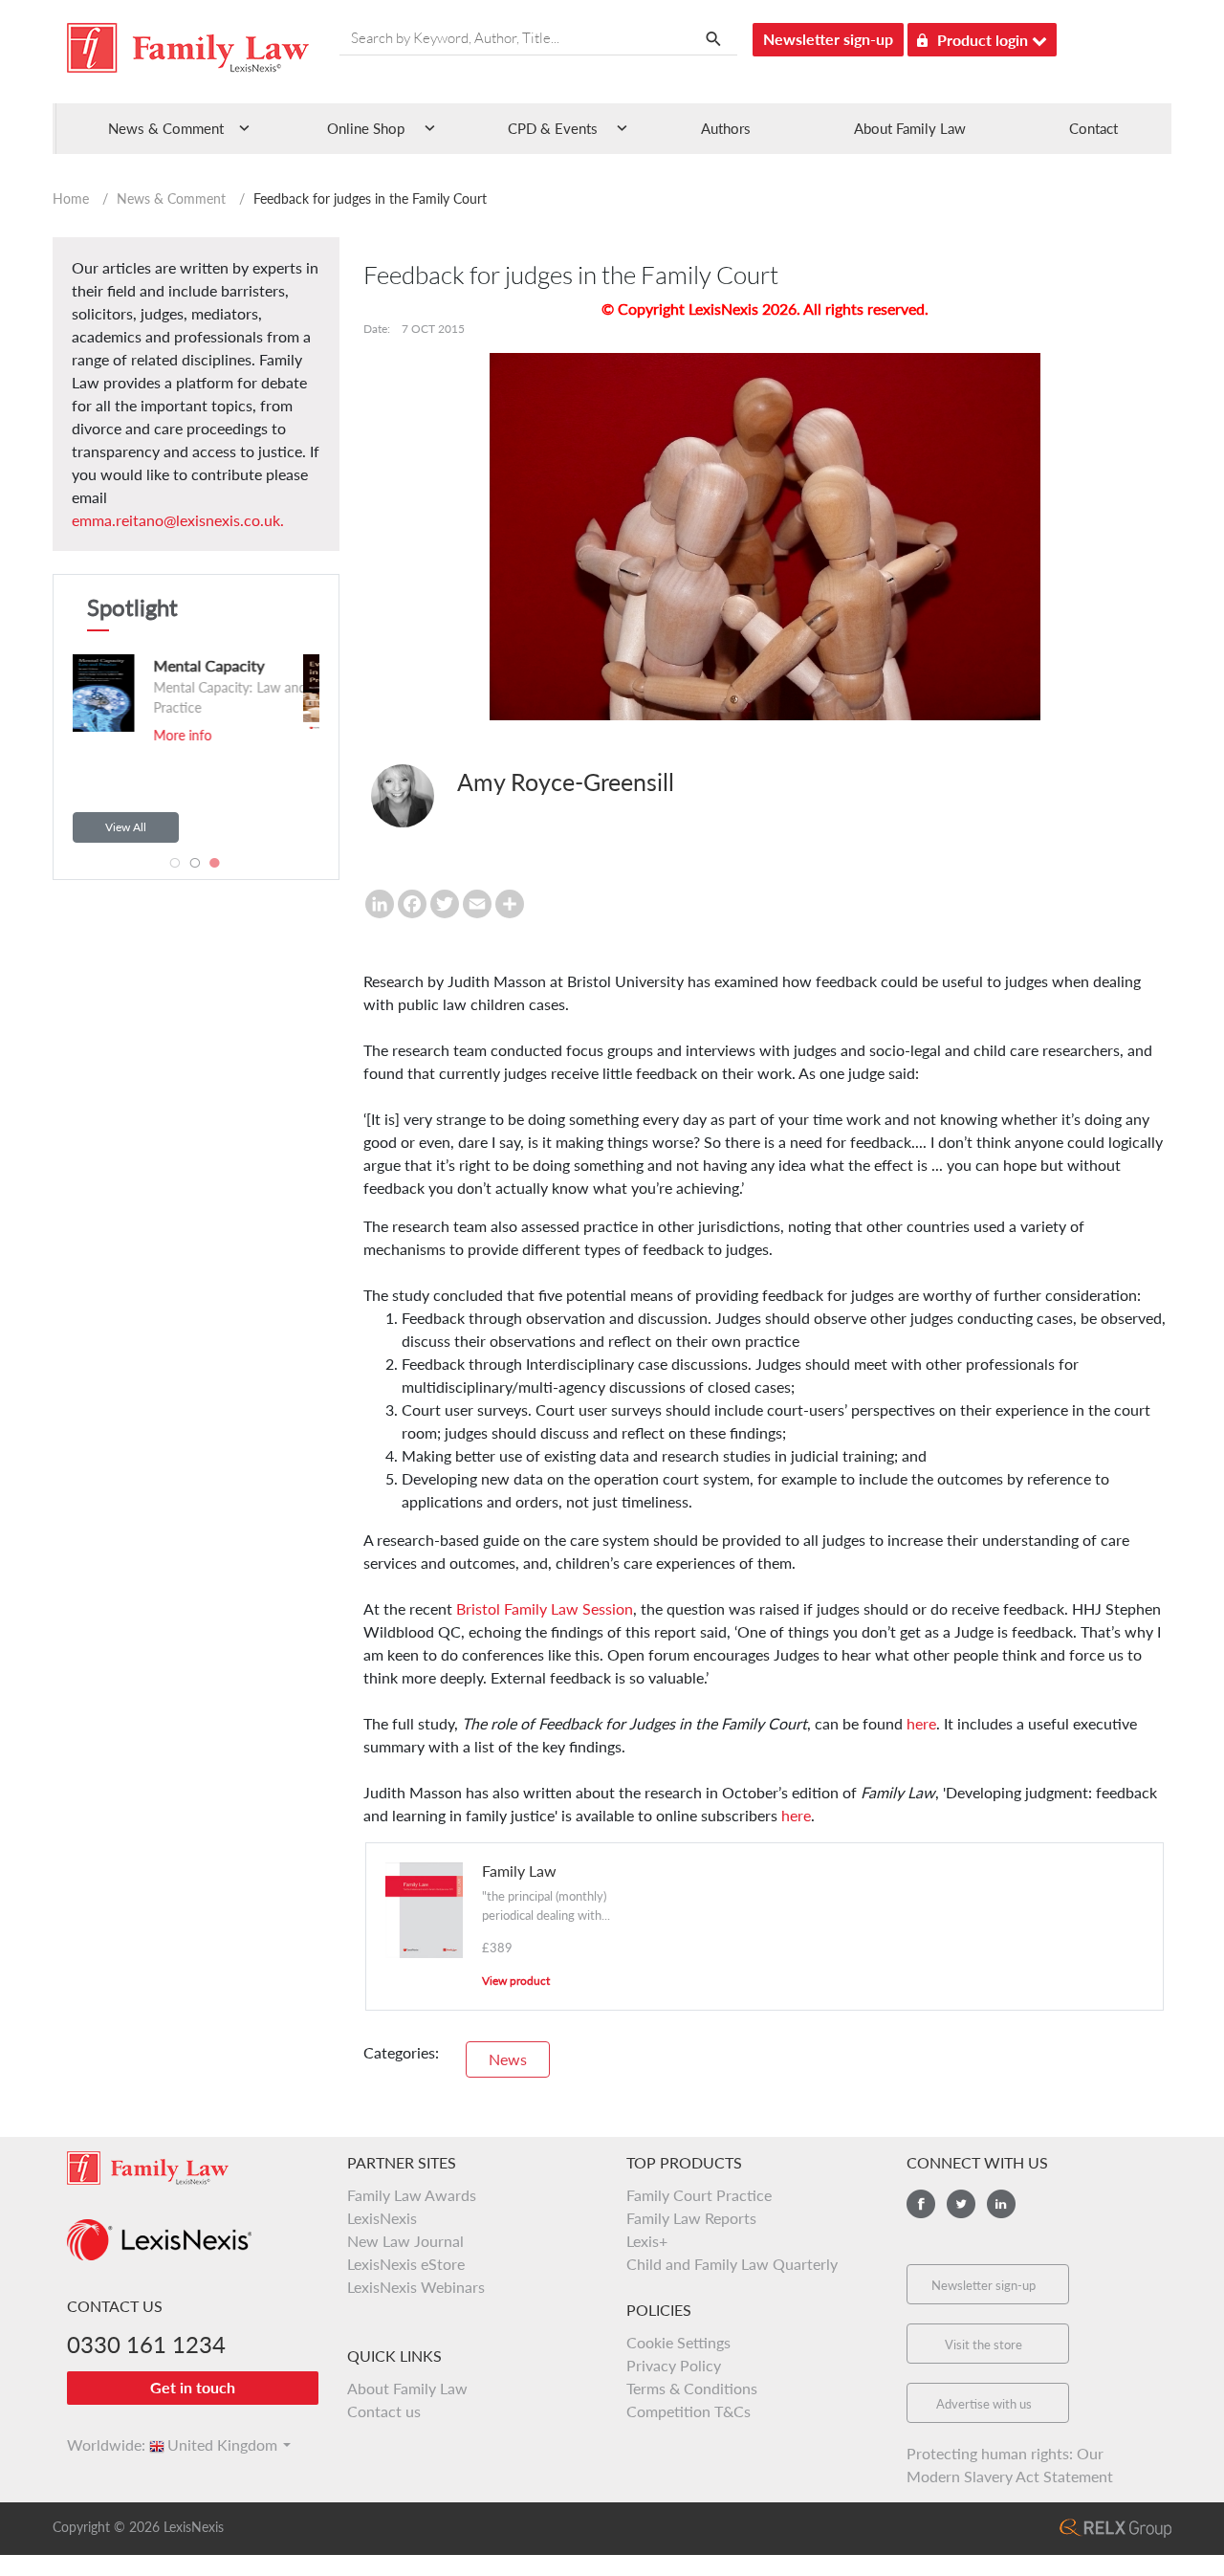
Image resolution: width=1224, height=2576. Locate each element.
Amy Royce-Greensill (566, 782)
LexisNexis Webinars (416, 2287)
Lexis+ (647, 2241)
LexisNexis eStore (406, 2264)
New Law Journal (405, 2241)
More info (184, 758)
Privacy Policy (674, 2365)
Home (71, 198)
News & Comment (171, 198)
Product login (984, 40)
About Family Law (910, 128)
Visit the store (984, 2345)
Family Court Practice (699, 2195)
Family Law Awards (412, 2195)
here (921, 1723)
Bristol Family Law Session (545, 1608)
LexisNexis (382, 2218)
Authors (726, 128)
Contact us (384, 2411)
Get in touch (193, 2387)
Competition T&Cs (688, 2411)
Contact (1093, 128)
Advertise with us (984, 2404)
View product (516, 1981)
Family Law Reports (691, 2218)
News (508, 2059)
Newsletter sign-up (828, 39)
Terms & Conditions (692, 2388)
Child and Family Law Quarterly (732, 2264)
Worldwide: (98, 2444)
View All (126, 827)
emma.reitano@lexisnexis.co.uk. (178, 520)
